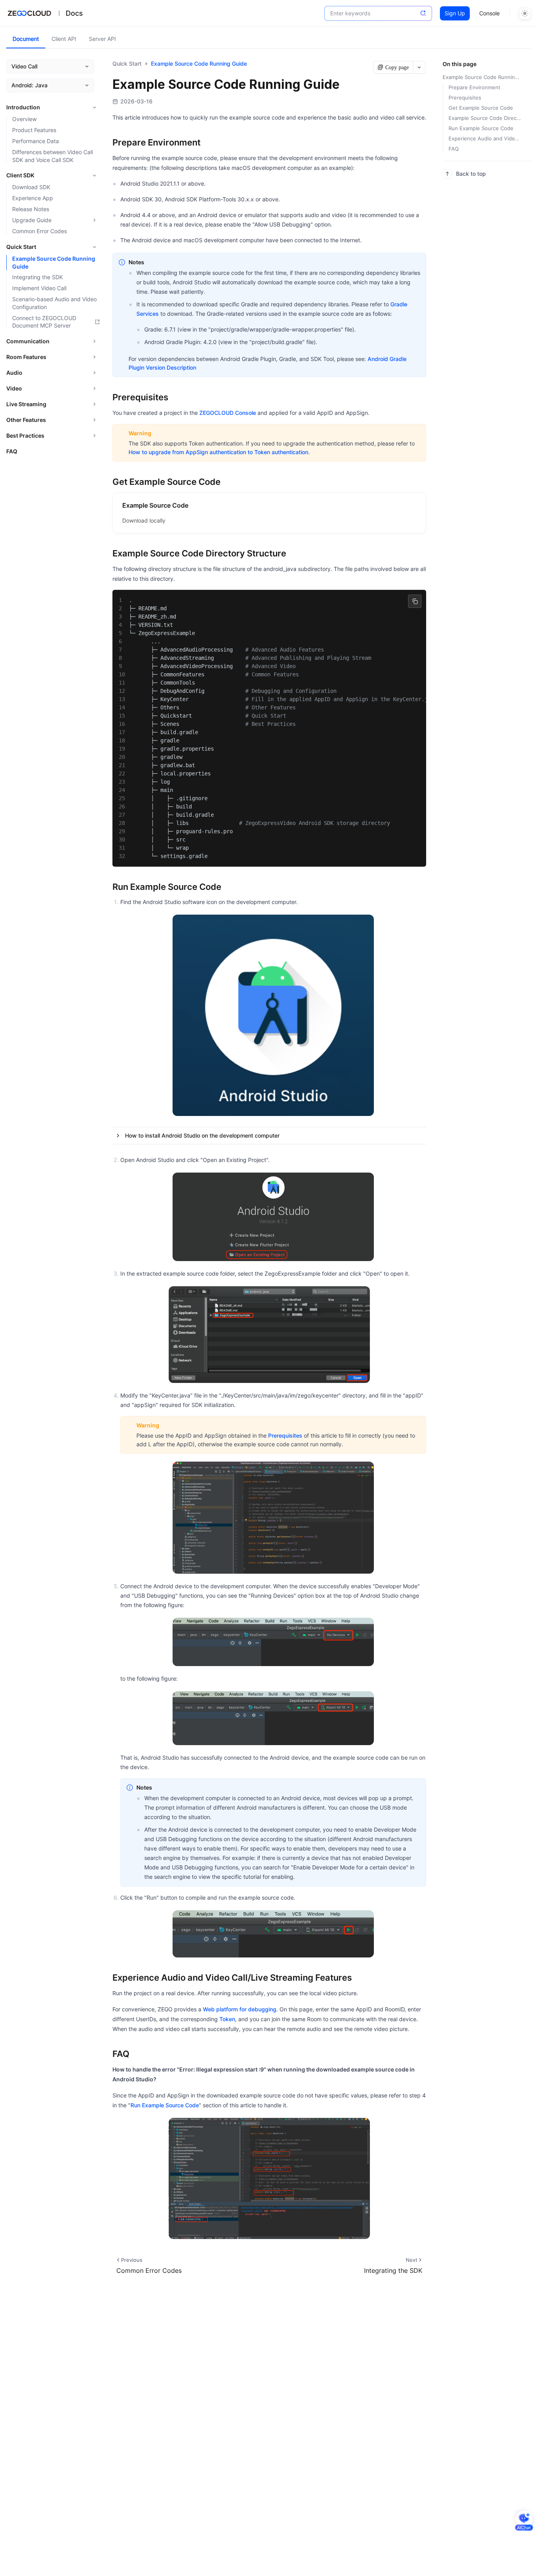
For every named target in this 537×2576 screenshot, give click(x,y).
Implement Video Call (39, 288)
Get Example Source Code (481, 108)
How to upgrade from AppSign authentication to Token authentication (218, 452)
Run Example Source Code (165, 2105)
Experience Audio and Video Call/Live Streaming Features (485, 138)
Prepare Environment (474, 87)
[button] (269, 1136)
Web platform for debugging (240, 2009)
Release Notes (31, 209)
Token (227, 2019)
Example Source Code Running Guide (54, 262)
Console (489, 13)
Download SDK (31, 187)
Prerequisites (285, 1435)
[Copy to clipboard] (415, 601)
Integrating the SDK (38, 277)
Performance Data (36, 141)
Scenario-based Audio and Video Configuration (54, 303)
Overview (24, 119)
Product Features (34, 130)
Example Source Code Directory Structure (485, 118)
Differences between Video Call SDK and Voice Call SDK (52, 156)
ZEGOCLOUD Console (228, 413)
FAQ (12, 451)
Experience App (33, 198)
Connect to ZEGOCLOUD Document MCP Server (44, 322)
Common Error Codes (40, 231)
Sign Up (455, 13)
